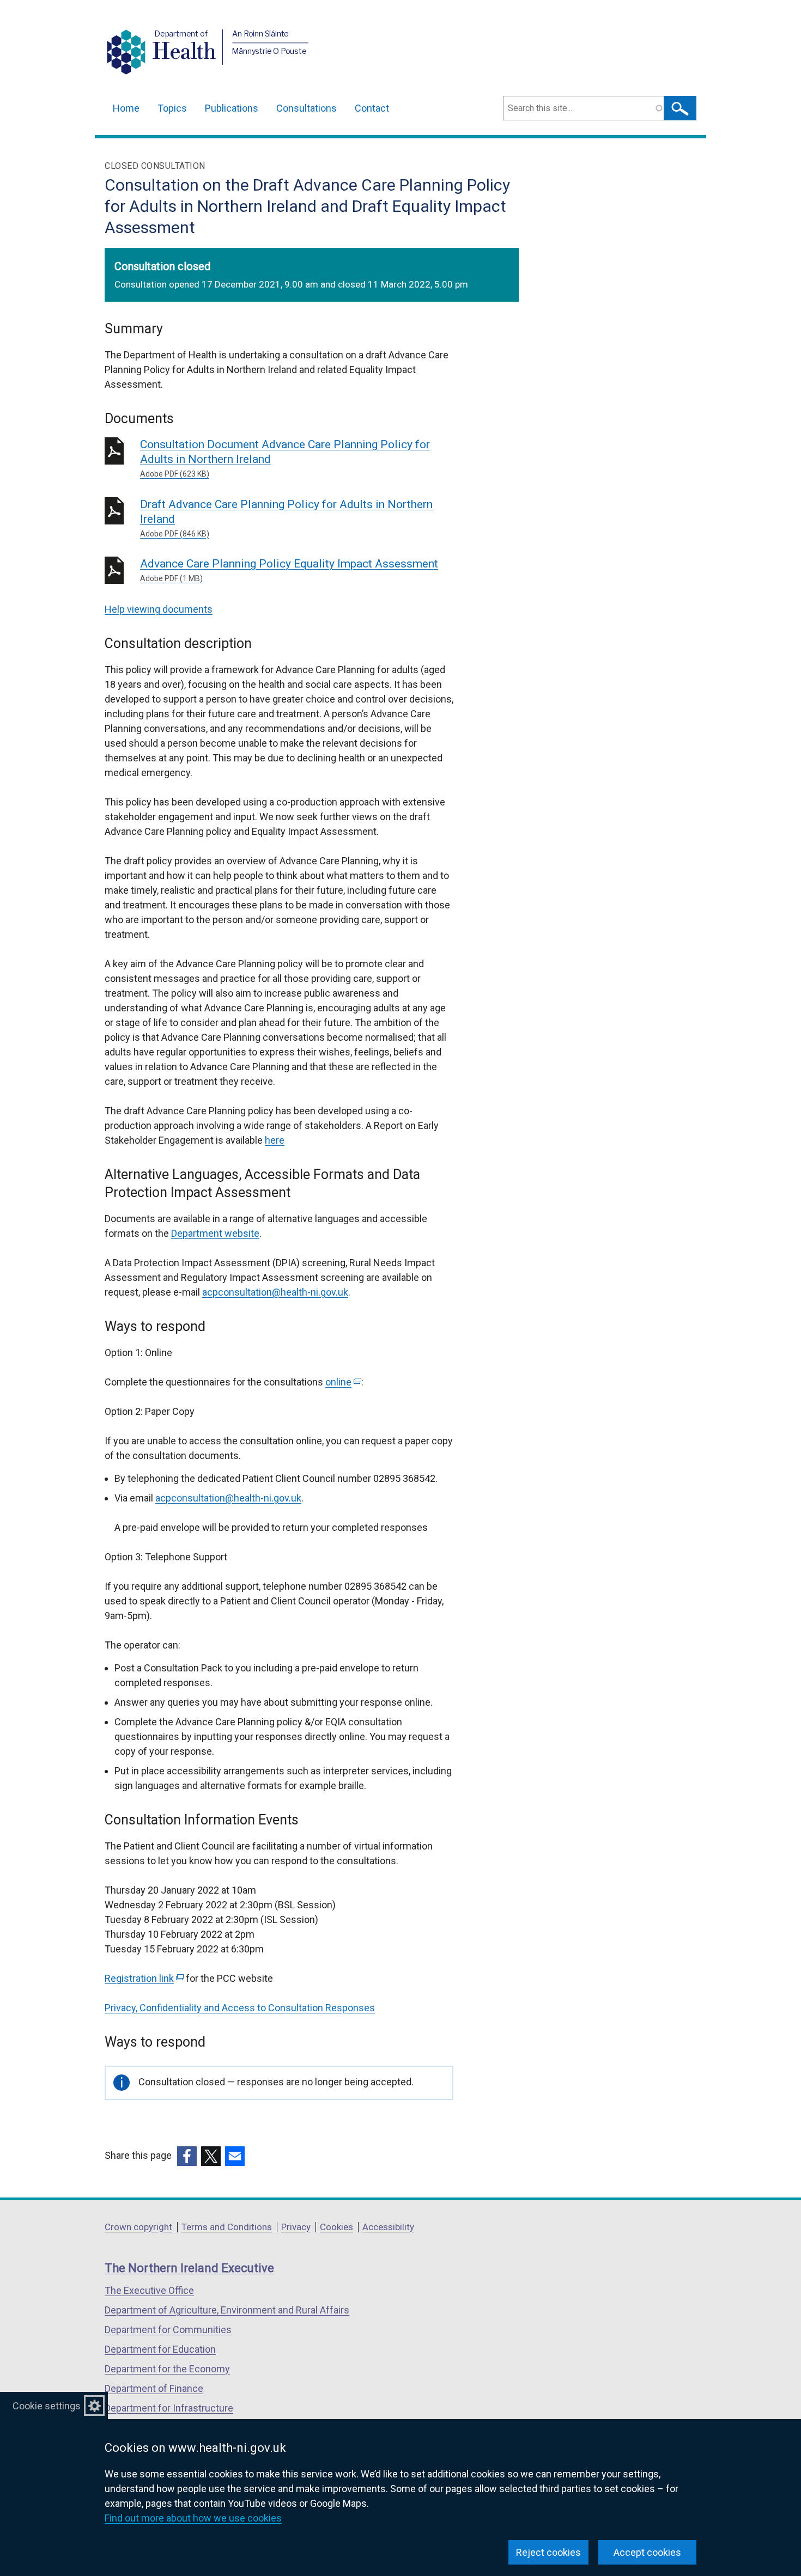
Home (126, 108)
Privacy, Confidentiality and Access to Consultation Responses (240, 2008)
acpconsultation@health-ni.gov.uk (275, 1292)
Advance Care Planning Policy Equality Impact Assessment (289, 570)
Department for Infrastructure (169, 2408)
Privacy (296, 2227)
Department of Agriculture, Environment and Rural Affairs (227, 2310)
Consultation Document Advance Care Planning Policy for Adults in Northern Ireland (285, 458)
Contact (372, 108)
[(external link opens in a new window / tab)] (187, 2156)
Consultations (307, 108)
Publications (232, 108)
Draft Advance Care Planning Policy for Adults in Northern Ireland (286, 518)
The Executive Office (149, 2290)
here (275, 1140)
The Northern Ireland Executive (189, 2268)
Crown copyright (138, 2227)
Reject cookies (548, 2552)
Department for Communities (168, 2330)
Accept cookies (647, 2552)
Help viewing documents (159, 609)
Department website (215, 1233)
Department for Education (160, 2349)
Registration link (143, 1978)
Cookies (336, 2227)
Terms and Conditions (227, 2227)
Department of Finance (154, 2388)
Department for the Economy (167, 2369)
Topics (172, 108)
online (342, 1382)
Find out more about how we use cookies (193, 2518)
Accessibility (388, 2227)
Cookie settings (47, 2406)
